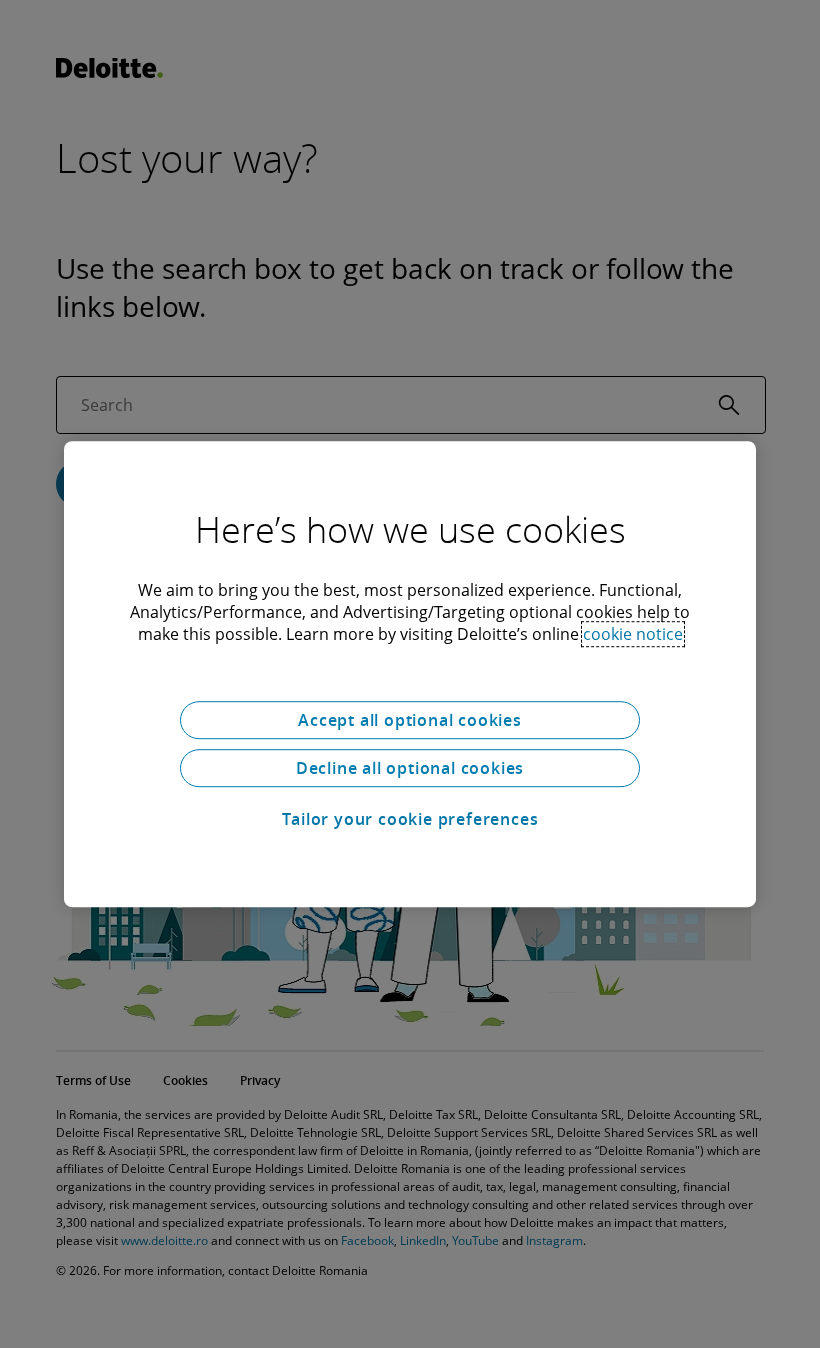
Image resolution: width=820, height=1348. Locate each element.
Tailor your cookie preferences (410, 819)
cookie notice (633, 634)
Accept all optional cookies (410, 720)
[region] (410, 674)
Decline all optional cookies (410, 768)
